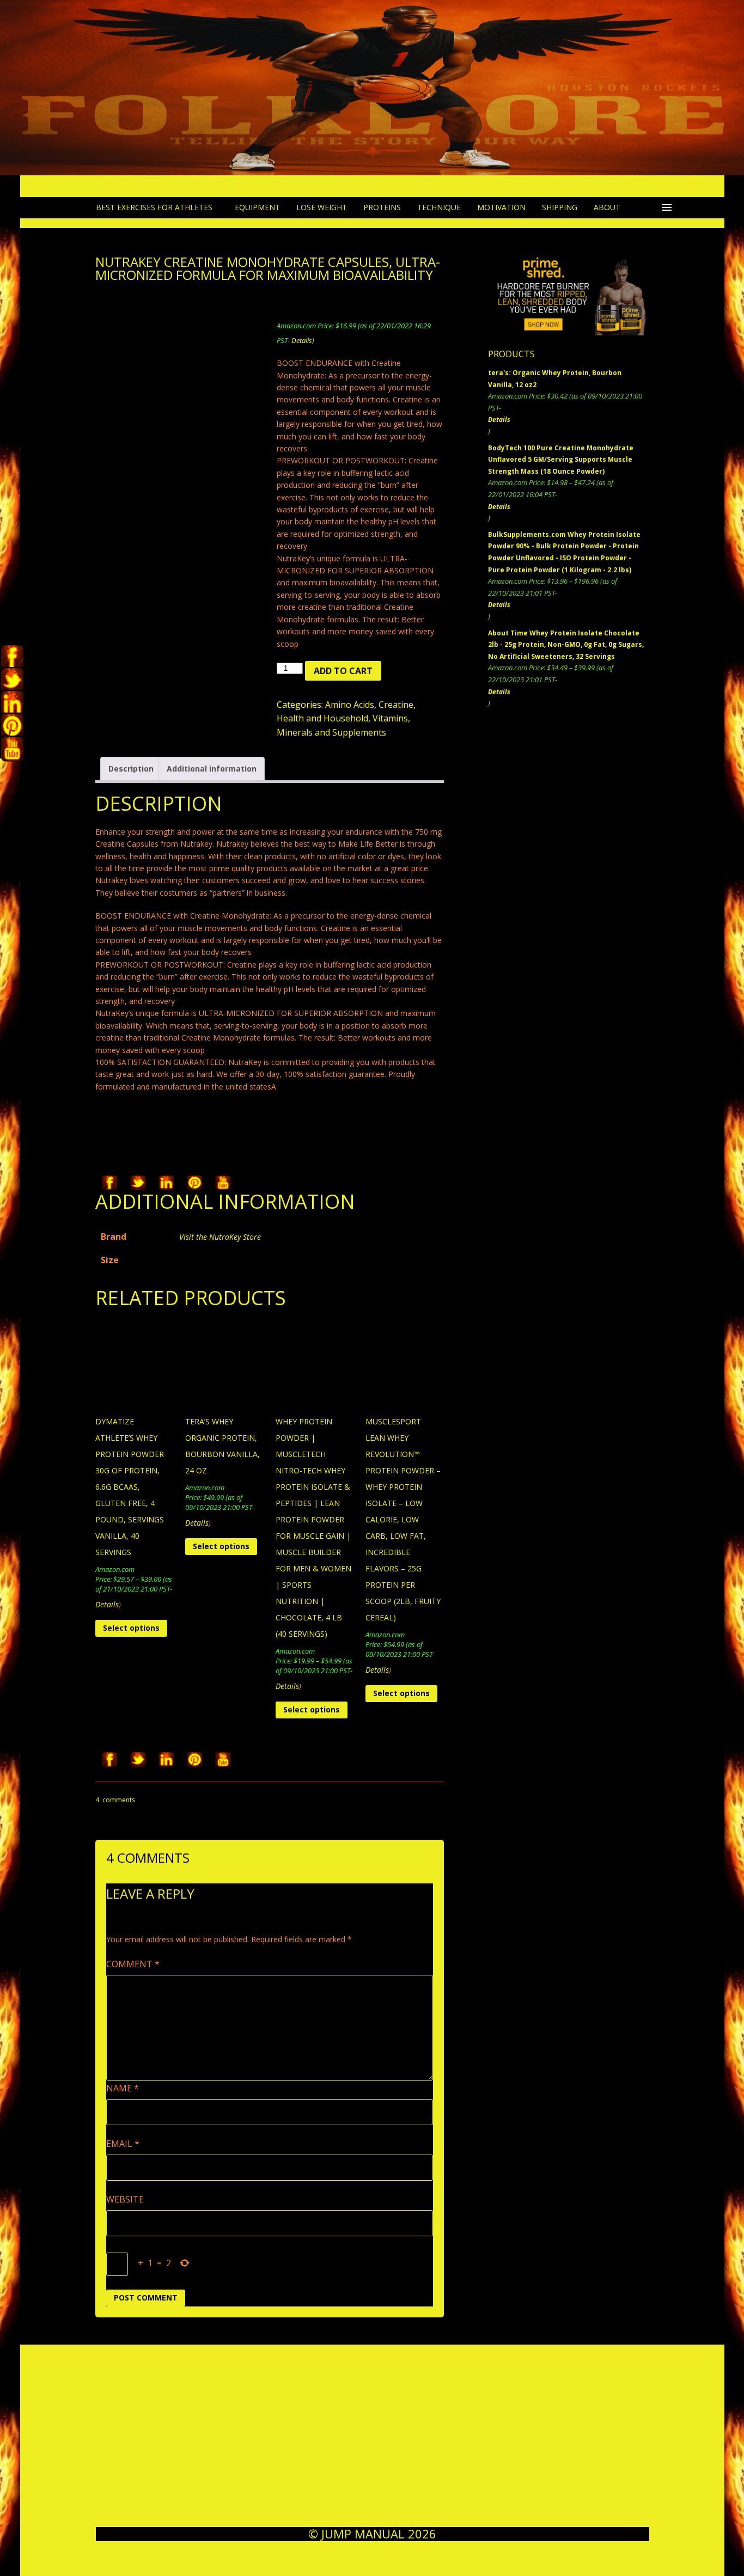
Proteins (382, 207)
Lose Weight (322, 207)
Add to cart (343, 671)
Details (302, 340)
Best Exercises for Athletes (154, 207)
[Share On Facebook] (109, 1183)
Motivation (501, 207)
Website (125, 2199)
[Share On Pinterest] (194, 1183)
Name (123, 2088)
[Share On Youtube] (223, 1183)
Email (123, 2144)
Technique (439, 207)
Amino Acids (350, 705)
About (607, 207)
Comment (133, 1964)
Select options (131, 1628)
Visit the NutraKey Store (220, 1237)
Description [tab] (131, 769)
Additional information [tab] (212, 769)
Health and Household (322, 718)
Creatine (396, 705)
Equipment (257, 207)
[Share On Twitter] (138, 1183)
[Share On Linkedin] (166, 1183)
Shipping (560, 207)
